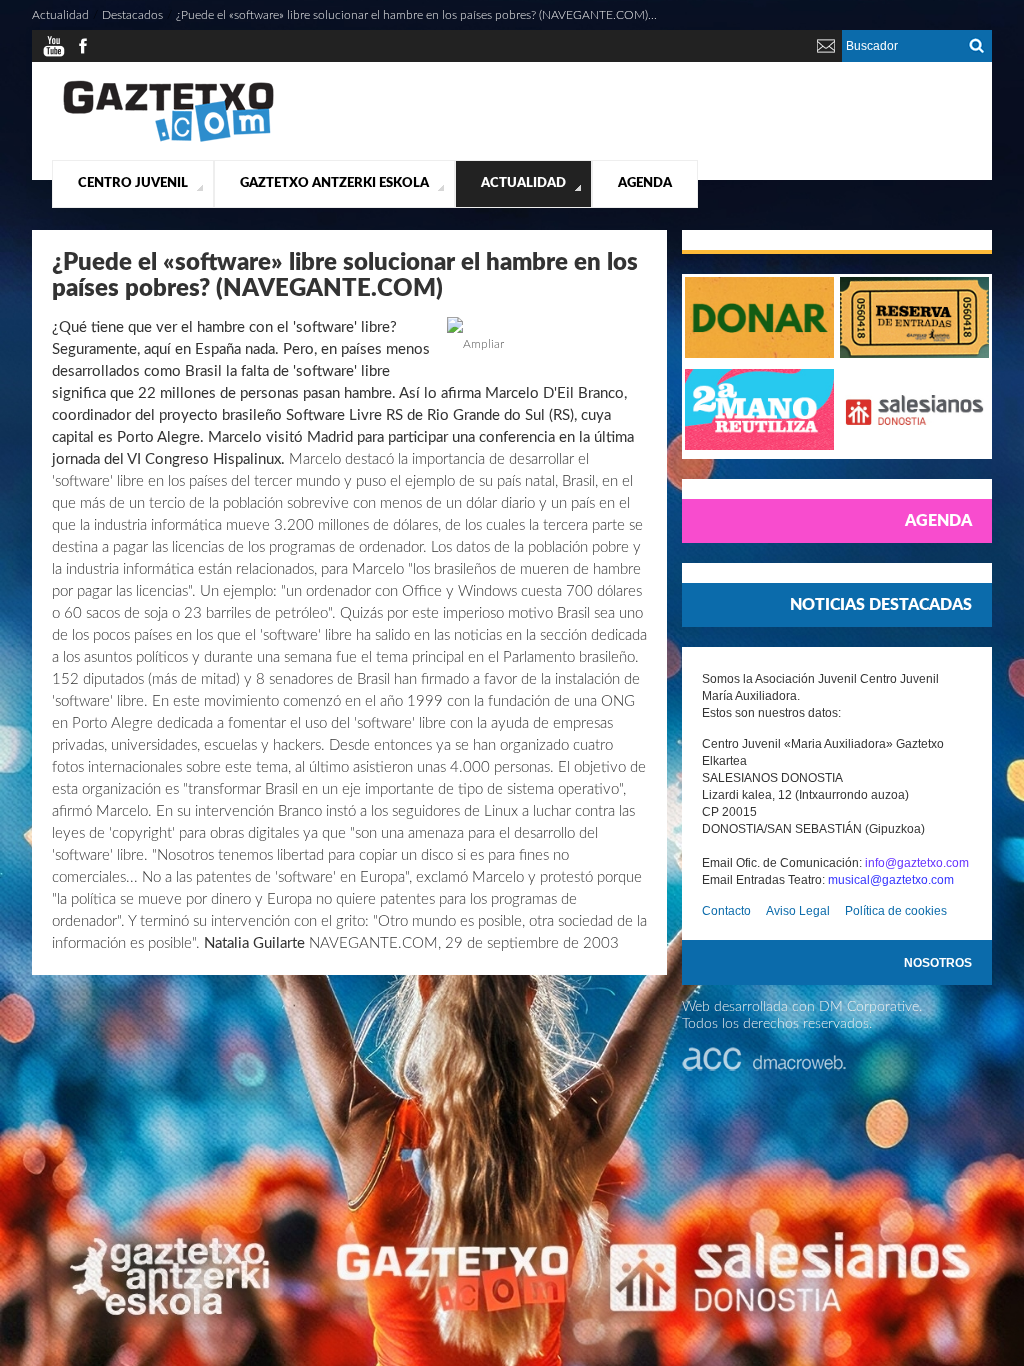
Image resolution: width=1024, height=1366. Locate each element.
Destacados (132, 15)
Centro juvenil (133, 183)
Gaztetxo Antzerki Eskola (334, 183)
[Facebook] (83, 54)
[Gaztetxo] (168, 139)
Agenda (645, 183)
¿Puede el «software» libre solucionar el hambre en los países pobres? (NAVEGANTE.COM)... (416, 15)
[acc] (764, 1067)
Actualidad (523, 183)
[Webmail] (826, 54)
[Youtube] (54, 54)
